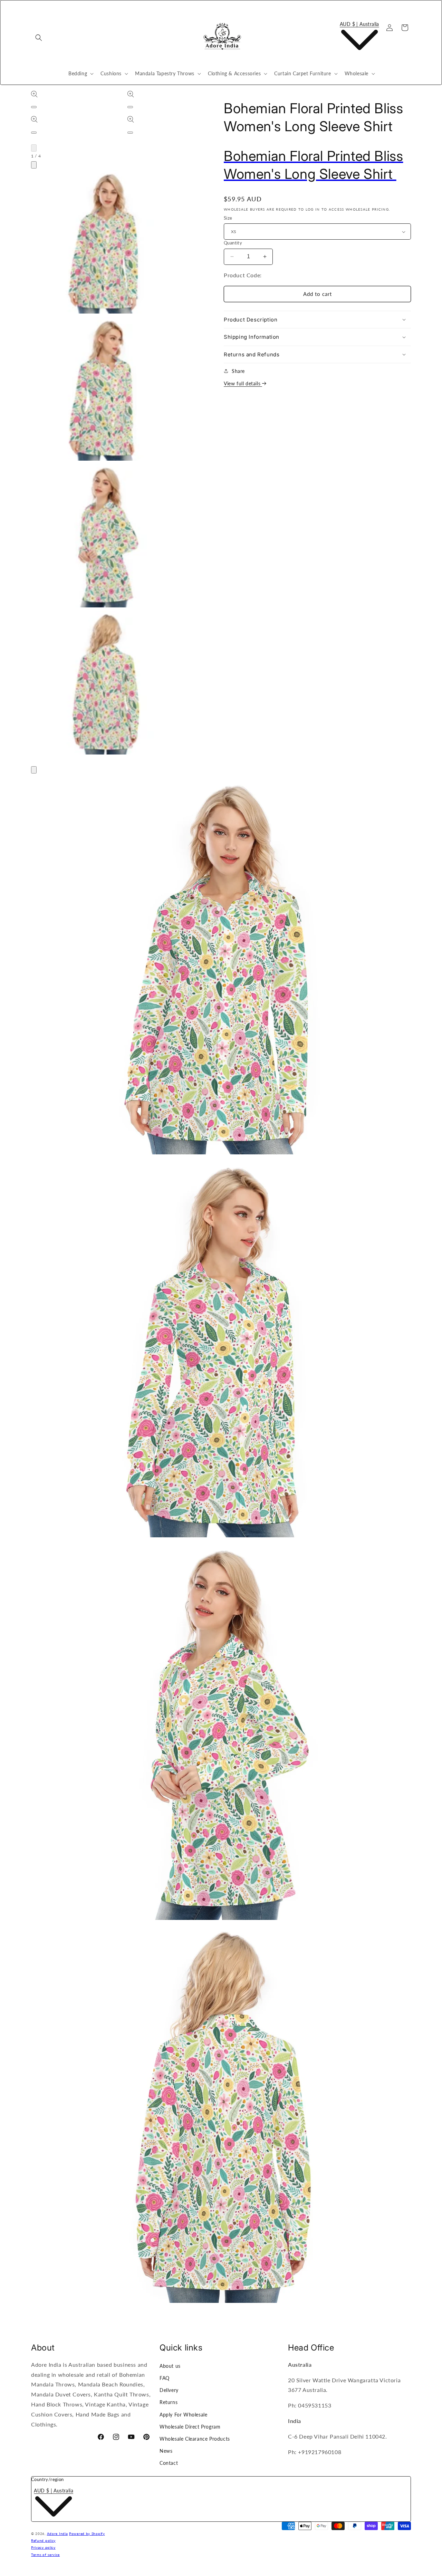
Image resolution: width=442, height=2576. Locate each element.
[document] (221, 1540)
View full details (243, 383)
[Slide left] (34, 148)
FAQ (165, 2378)
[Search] (39, 38)
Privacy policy (43, 2547)
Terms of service (45, 2555)
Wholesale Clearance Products (195, 2439)
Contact (169, 2463)
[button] (80, 74)
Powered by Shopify (87, 2534)
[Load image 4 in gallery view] (105, 683)
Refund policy (43, 2540)
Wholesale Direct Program (190, 2427)
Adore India (57, 2534)
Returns (169, 2402)
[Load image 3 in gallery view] (105, 536)
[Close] (34, 770)
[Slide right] (34, 165)
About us (170, 2366)
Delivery (169, 2390)
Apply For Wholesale (183, 2415)
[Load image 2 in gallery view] (105, 389)
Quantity (233, 243)
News (166, 2451)
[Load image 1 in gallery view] (105, 242)
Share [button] (238, 371)
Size (228, 218)
